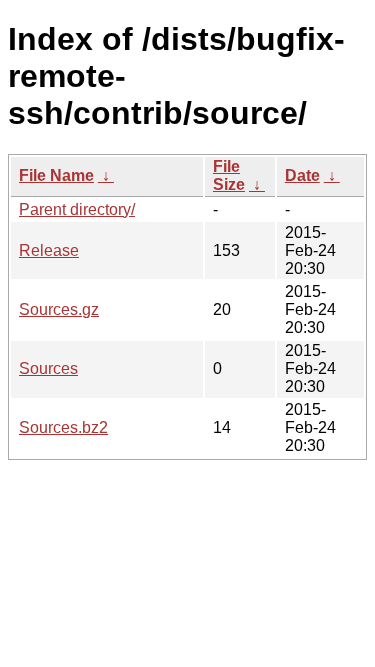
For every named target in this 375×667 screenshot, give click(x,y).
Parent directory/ (77, 209)
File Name (56, 175)
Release (49, 250)
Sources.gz (59, 309)
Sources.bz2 (63, 427)
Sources (48, 368)
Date (302, 175)
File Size (229, 175)
